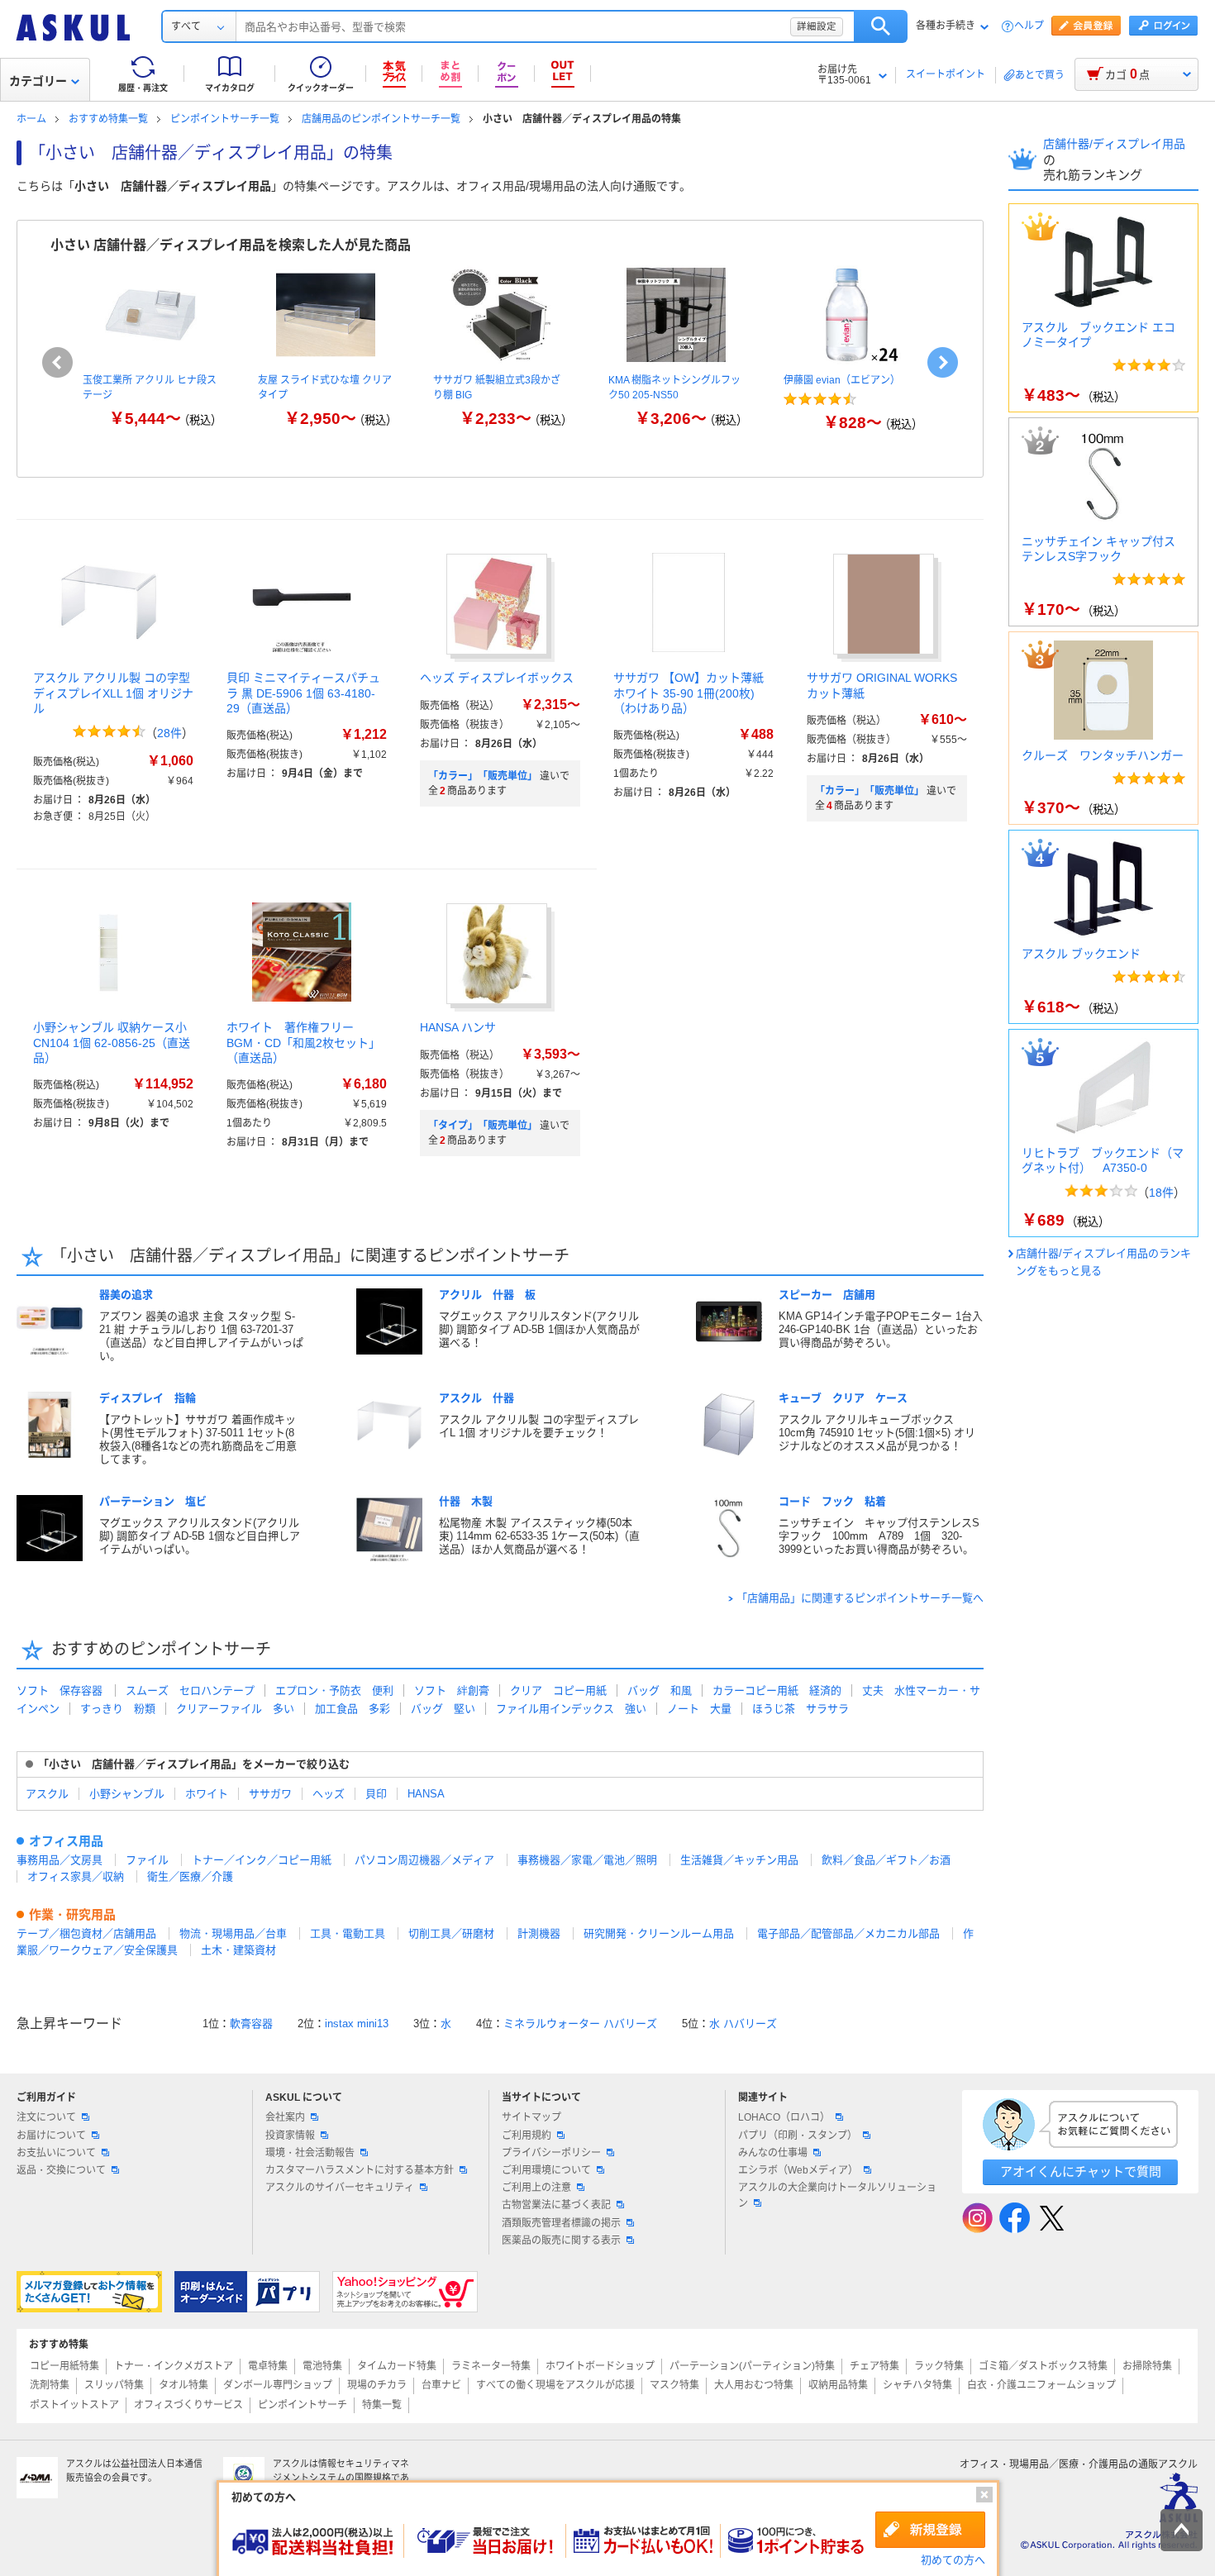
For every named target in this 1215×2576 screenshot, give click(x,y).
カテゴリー (38, 81)
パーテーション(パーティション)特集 (752, 2366)
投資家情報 (290, 2136)
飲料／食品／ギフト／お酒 (886, 1860)
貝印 (376, 1794)
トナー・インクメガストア (174, 2366)
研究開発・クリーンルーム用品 (659, 1933)
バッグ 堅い (443, 1709)
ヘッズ (329, 1794)
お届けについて (51, 2136)
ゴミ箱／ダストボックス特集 (1043, 2366)
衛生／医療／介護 (190, 1876)
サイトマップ (531, 2117)
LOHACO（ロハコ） (784, 2117)
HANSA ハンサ (458, 1027)
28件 (169, 733)
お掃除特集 (1147, 2366)
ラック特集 (939, 2366)
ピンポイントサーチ (303, 2405)
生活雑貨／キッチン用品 (739, 1860)
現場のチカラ (377, 2385)
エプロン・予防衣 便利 (334, 1690)
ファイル (147, 1860)
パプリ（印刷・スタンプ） (798, 2136)
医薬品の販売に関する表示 (561, 2240)
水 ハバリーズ (743, 2024)
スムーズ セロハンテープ (190, 1690)
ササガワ (270, 1794)
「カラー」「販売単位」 (483, 776)
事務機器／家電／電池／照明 (587, 1860)
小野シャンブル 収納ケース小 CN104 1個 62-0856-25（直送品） (112, 1042)
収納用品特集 (838, 2385)
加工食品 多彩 (353, 1709)
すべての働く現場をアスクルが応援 (555, 2385)
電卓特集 (268, 2366)
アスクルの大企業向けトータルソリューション (837, 2195)
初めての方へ (953, 2560)
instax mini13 (357, 2024)
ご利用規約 (526, 2136)
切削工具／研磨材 (451, 1933)
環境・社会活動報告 (310, 2153)
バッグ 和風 (660, 1690)
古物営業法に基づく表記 (556, 2205)
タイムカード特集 (397, 2366)
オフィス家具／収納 (76, 1876)
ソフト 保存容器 (60, 1690)
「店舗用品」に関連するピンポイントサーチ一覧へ (860, 1598)
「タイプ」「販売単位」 (483, 1126)
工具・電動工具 (348, 1933)
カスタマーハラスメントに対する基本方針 (360, 2170)
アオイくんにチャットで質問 (1081, 2171)
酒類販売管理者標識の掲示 (561, 2223)
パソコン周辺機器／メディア (424, 1860)
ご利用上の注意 (536, 2188)
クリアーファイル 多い (235, 1709)
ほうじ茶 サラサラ (800, 1709)
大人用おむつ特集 (754, 2385)
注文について (46, 2117)
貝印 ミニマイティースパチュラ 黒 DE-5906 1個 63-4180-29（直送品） (303, 693)
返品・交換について (61, 2170)
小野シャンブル (127, 1794)
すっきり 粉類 (118, 1709)
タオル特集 (183, 2385)
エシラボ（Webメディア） (798, 2170)
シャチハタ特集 (917, 2385)
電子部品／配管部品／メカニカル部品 (848, 1933)
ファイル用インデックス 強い (571, 1709)
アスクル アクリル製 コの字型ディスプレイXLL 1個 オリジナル (113, 693)
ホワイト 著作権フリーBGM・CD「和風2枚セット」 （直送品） (309, 1042)
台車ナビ (441, 2385)
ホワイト (207, 1794)
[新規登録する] (930, 2530)
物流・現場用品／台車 (233, 1933)
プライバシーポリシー (551, 2153)
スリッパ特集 (114, 2385)
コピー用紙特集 (64, 2366)
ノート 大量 (699, 1709)
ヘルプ (1029, 26)
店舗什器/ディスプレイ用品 (1114, 144)
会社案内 (285, 2117)
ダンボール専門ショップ (278, 2385)
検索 (881, 26)
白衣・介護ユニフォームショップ (1041, 2385)
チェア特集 (874, 2366)
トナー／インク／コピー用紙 (262, 1860)
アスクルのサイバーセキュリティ (340, 2188)
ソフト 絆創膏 (452, 1690)
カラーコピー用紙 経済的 (777, 1690)
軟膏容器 (251, 2024)
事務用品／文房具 (60, 1860)
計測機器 (539, 1933)
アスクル (47, 1794)
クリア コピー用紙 (558, 1690)
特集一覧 (382, 2405)
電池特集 (322, 2366)
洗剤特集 (50, 2385)
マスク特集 (674, 2385)
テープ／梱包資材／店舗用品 (86, 1933)
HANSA (426, 1794)
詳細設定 (817, 26)
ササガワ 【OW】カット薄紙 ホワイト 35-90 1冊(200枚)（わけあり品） (688, 693)
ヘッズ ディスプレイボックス (497, 678)
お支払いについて (56, 2153)
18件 (1161, 1193)
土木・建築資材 (238, 1950)
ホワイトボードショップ (600, 2366)
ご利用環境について (546, 2170)
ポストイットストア (74, 2405)
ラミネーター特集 (491, 2366)
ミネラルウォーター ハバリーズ (580, 2024)
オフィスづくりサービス (188, 2405)
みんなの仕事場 (773, 2153)
